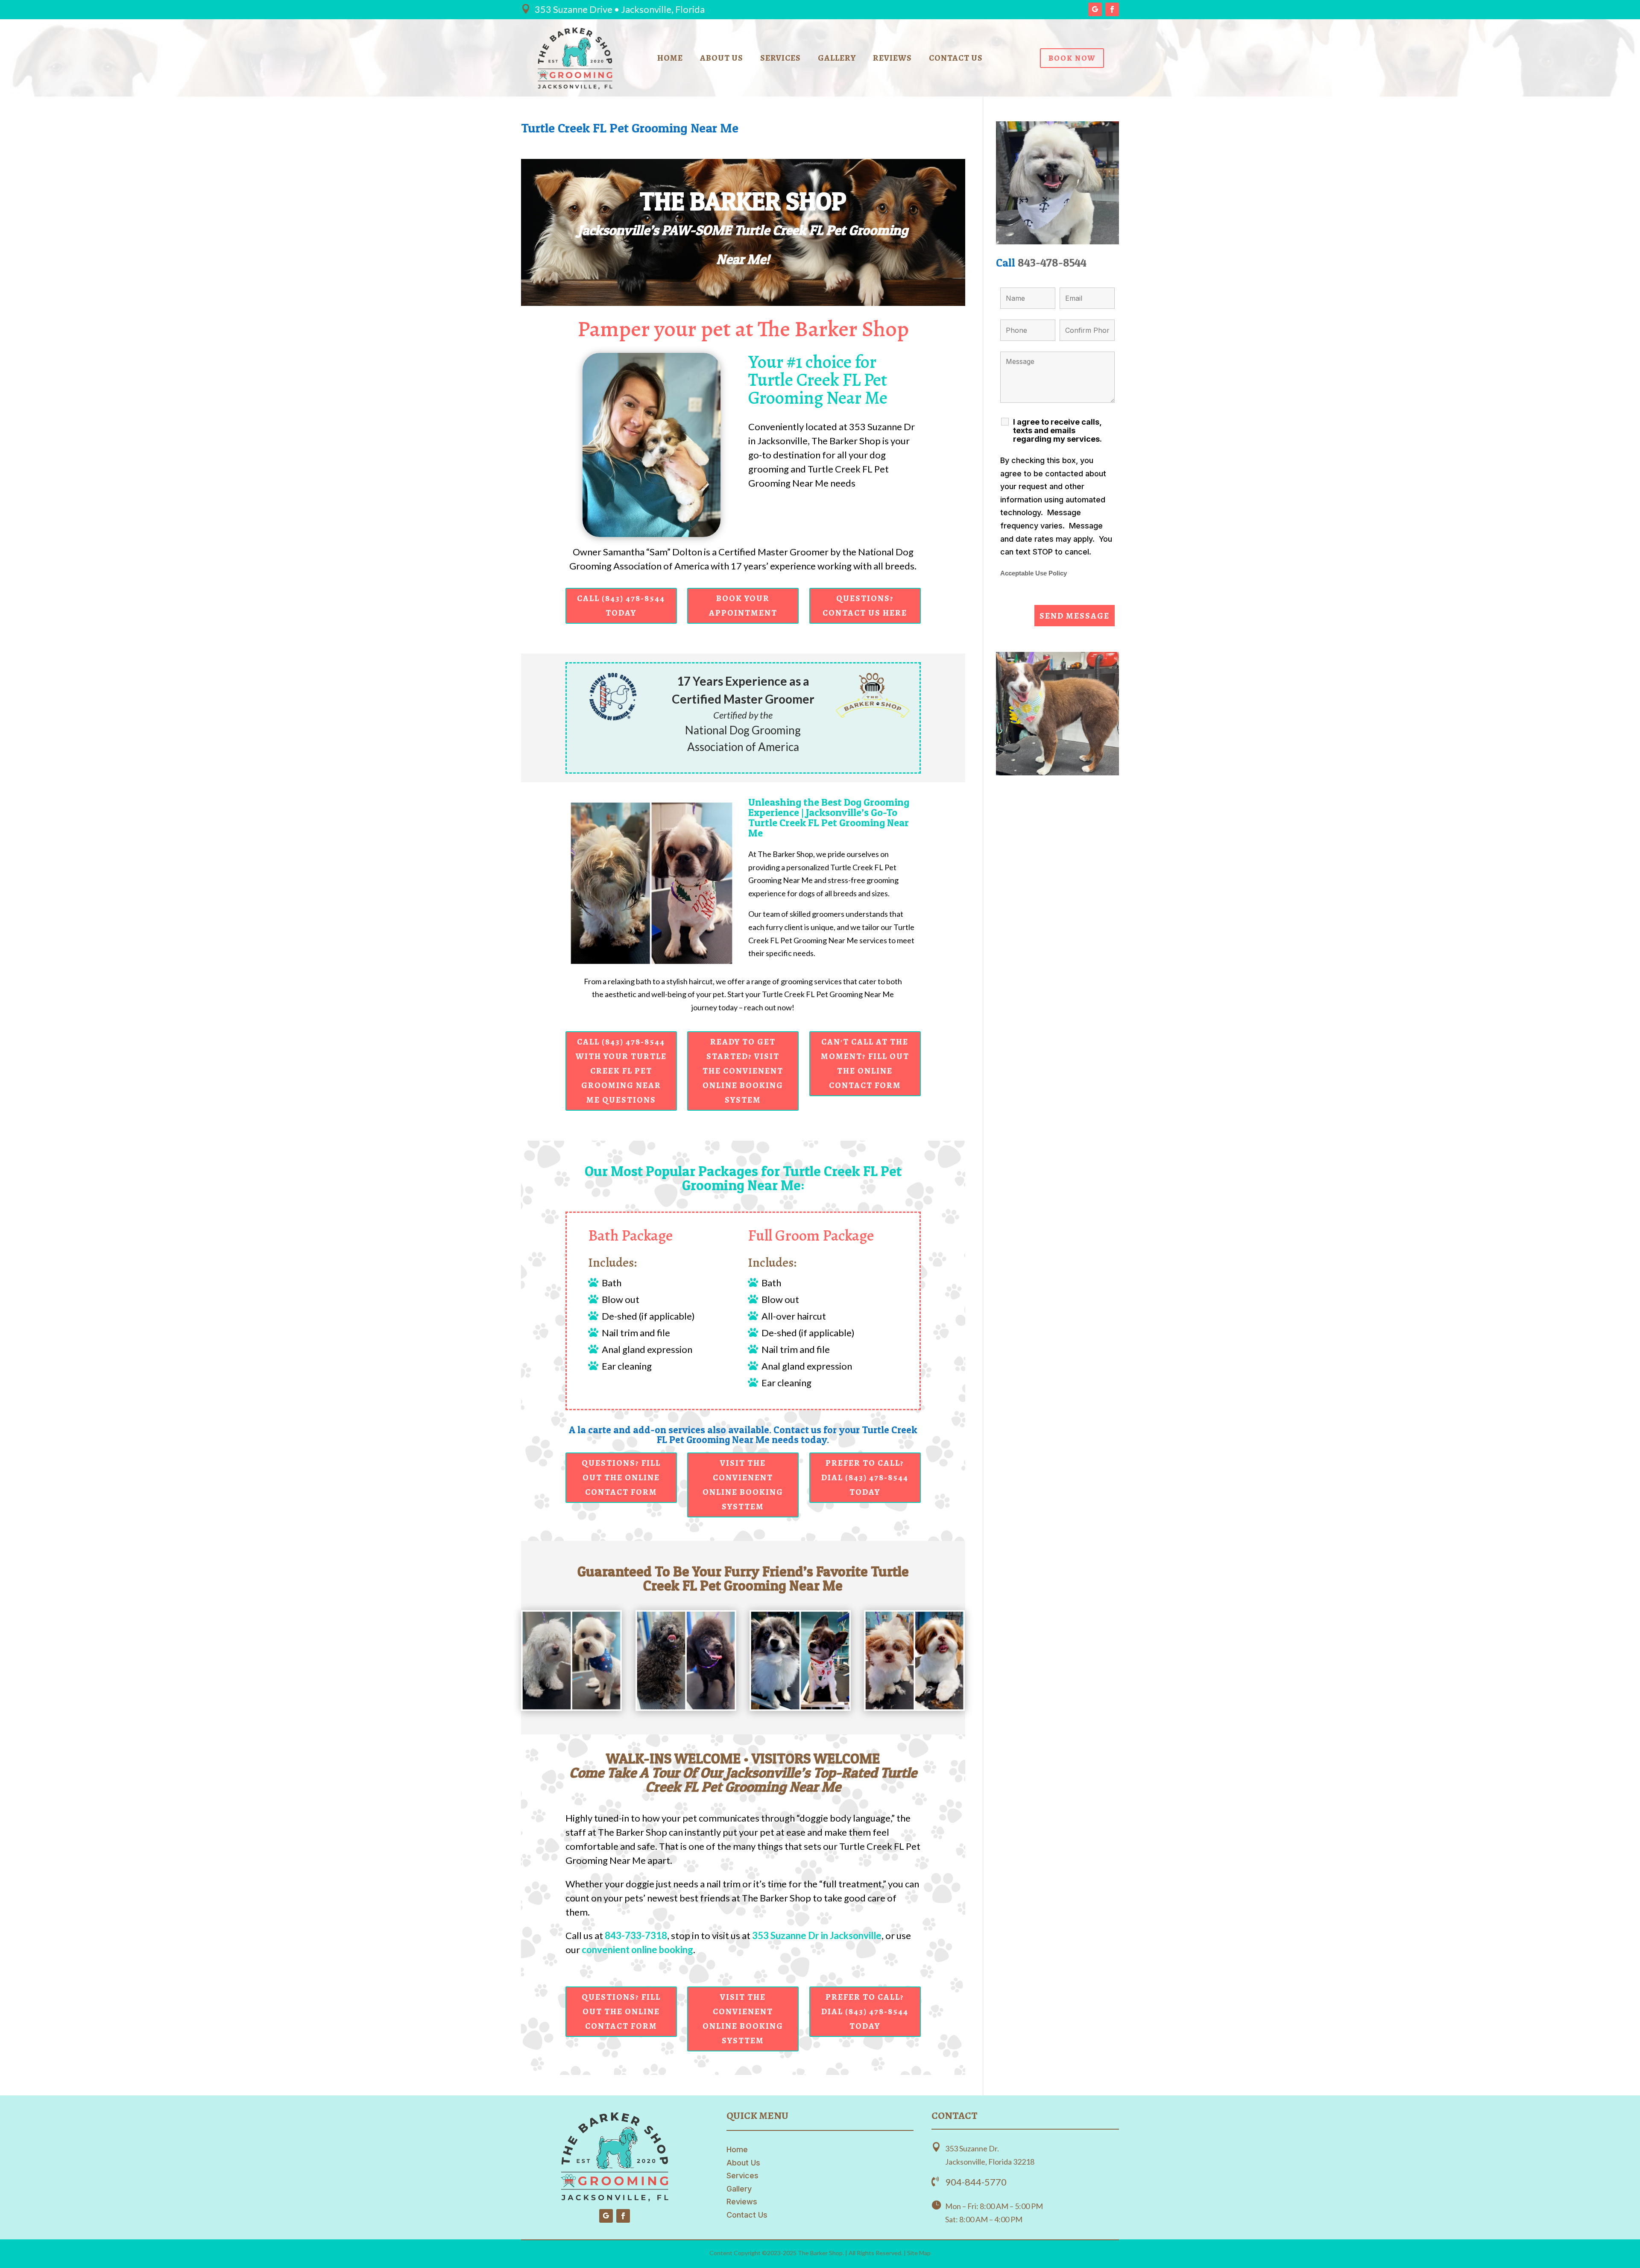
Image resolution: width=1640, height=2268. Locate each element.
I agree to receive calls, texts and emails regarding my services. (1057, 431)
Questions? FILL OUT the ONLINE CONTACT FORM (621, 1477)
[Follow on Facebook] (1112, 9)
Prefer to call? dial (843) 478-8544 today (865, 1477)
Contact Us (956, 59)
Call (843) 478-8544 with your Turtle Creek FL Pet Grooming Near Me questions (621, 1071)
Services (780, 59)
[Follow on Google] (1095, 9)
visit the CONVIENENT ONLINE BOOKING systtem (743, 1485)
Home (670, 59)
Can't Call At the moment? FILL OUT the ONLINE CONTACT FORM (865, 1064)
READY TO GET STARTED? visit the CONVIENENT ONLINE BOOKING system (743, 1071)
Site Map (919, 2253)
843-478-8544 (1052, 263)
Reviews (892, 59)
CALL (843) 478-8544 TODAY (621, 606)
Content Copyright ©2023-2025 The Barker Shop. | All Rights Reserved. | (808, 2253)
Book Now (1072, 58)
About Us (722, 59)
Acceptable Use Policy (1034, 573)
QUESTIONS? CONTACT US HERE (865, 606)
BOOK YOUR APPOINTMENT (743, 606)
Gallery (837, 59)
